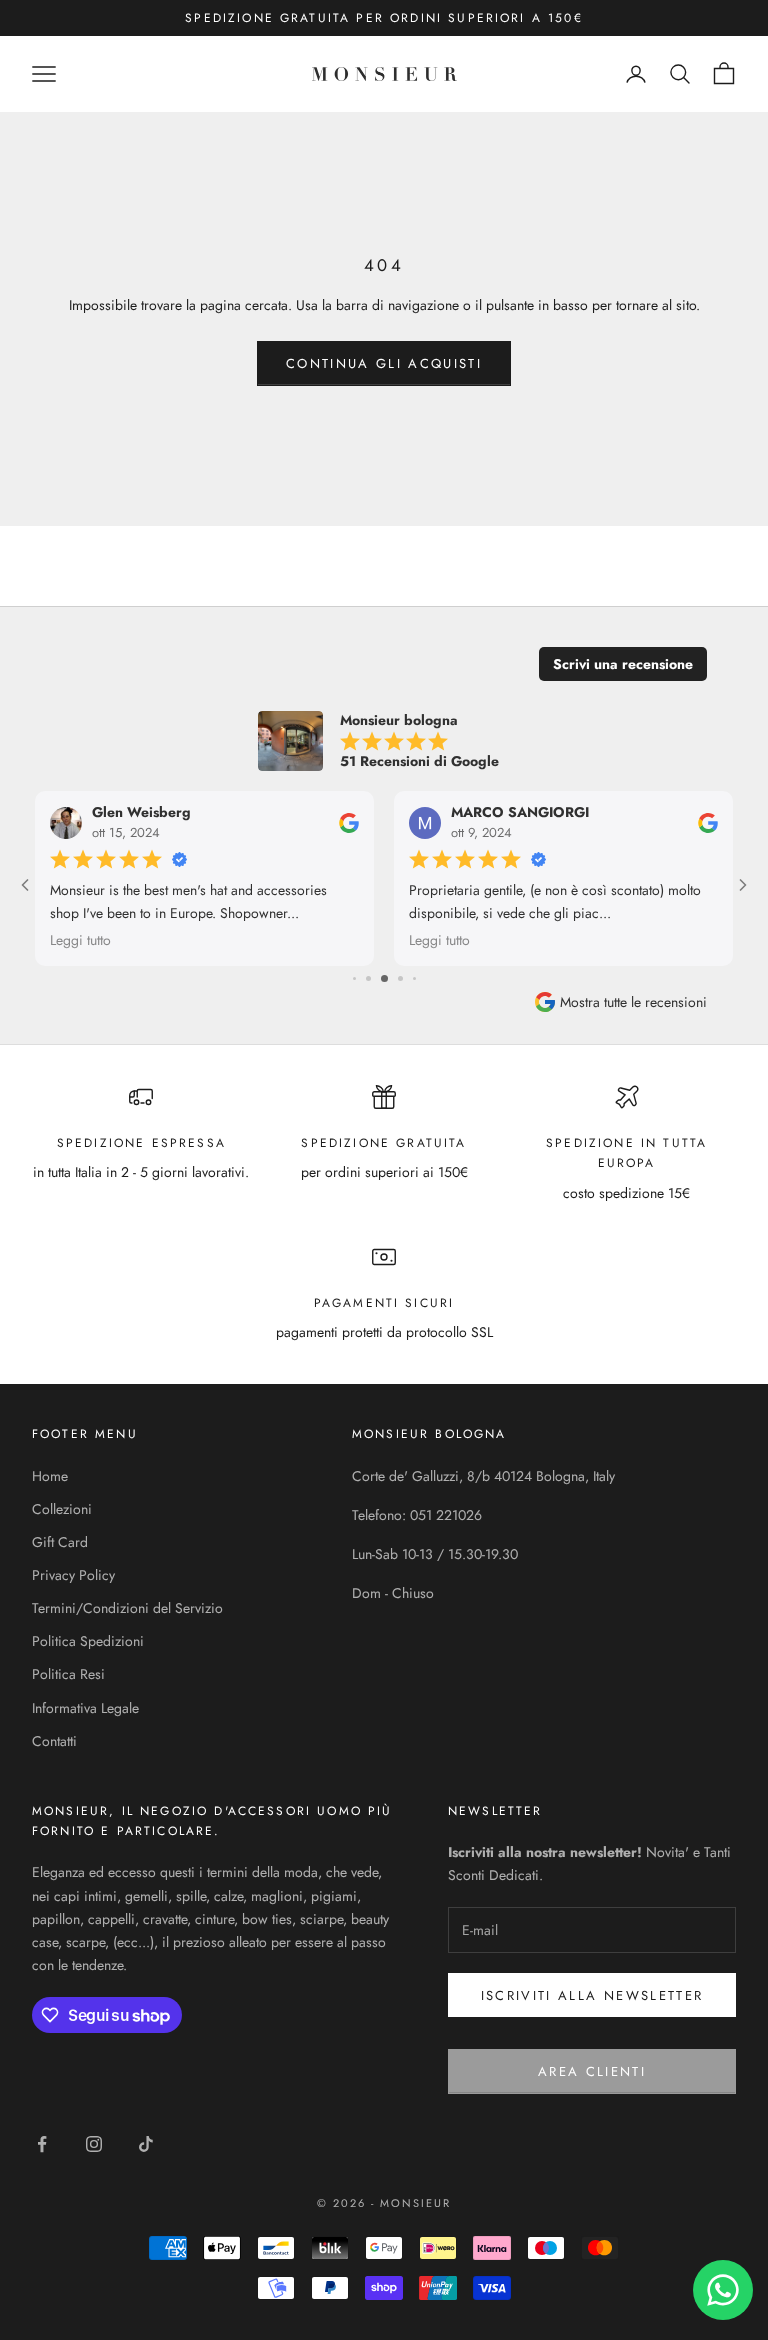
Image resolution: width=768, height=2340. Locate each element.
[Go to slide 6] (384, 978)
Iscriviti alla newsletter (592, 1995)
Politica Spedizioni (88, 1641)
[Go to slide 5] (368, 978)
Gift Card (60, 1542)
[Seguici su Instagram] (94, 2144)
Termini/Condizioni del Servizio (127, 1608)
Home (50, 1476)
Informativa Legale (85, 1708)
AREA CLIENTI (592, 2071)
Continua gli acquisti (384, 363)
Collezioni (62, 1509)
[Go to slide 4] (354, 978)
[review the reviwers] (349, 823)
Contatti (54, 1741)
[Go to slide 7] (400, 978)
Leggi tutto (80, 940)
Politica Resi (68, 1674)
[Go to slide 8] (414, 978)
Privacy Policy (73, 1575)
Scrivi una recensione (623, 664)
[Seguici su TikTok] (146, 2144)
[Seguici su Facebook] (42, 2144)
